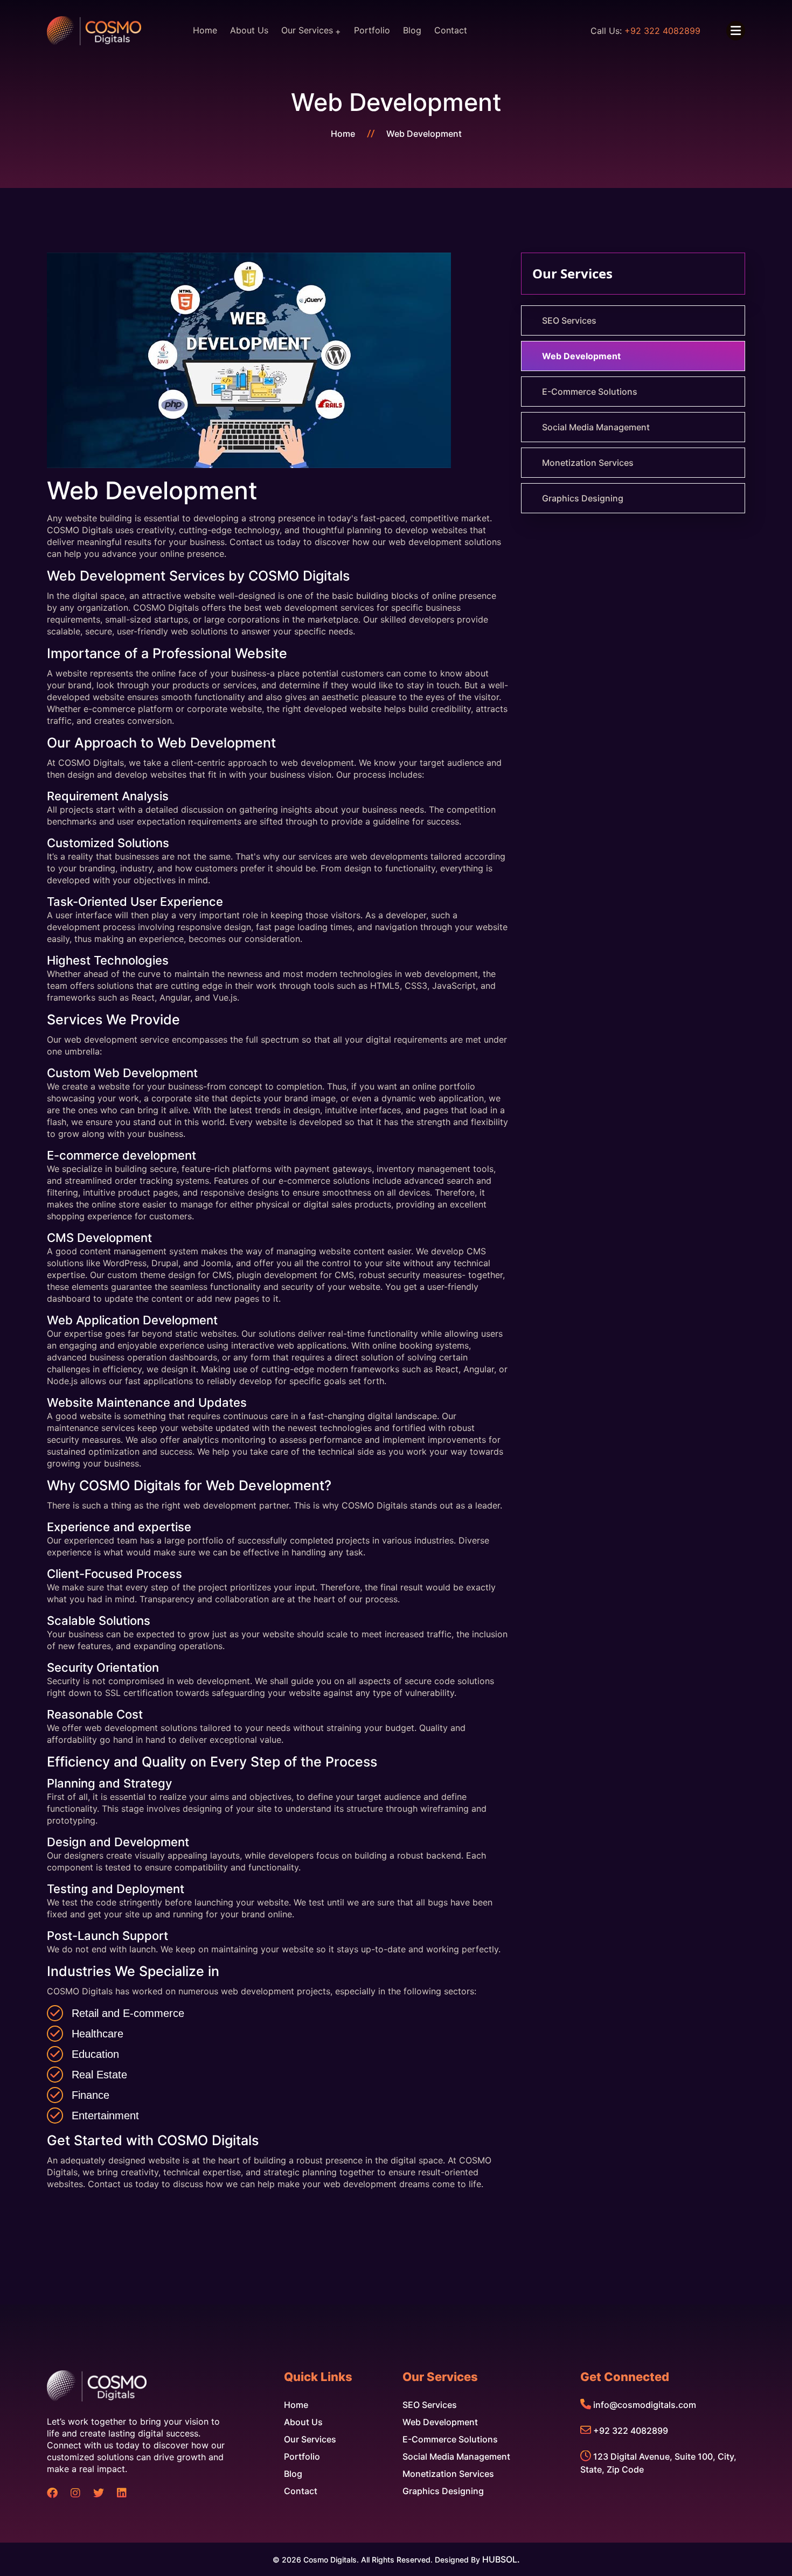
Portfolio (372, 30)
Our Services (307, 30)
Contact (451, 30)
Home (205, 30)
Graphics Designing (583, 498)
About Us (249, 30)
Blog (412, 30)
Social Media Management (596, 427)
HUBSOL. (501, 2559)
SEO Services (569, 320)
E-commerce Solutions (590, 392)
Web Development (424, 134)
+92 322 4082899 (631, 2431)
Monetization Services (588, 463)
